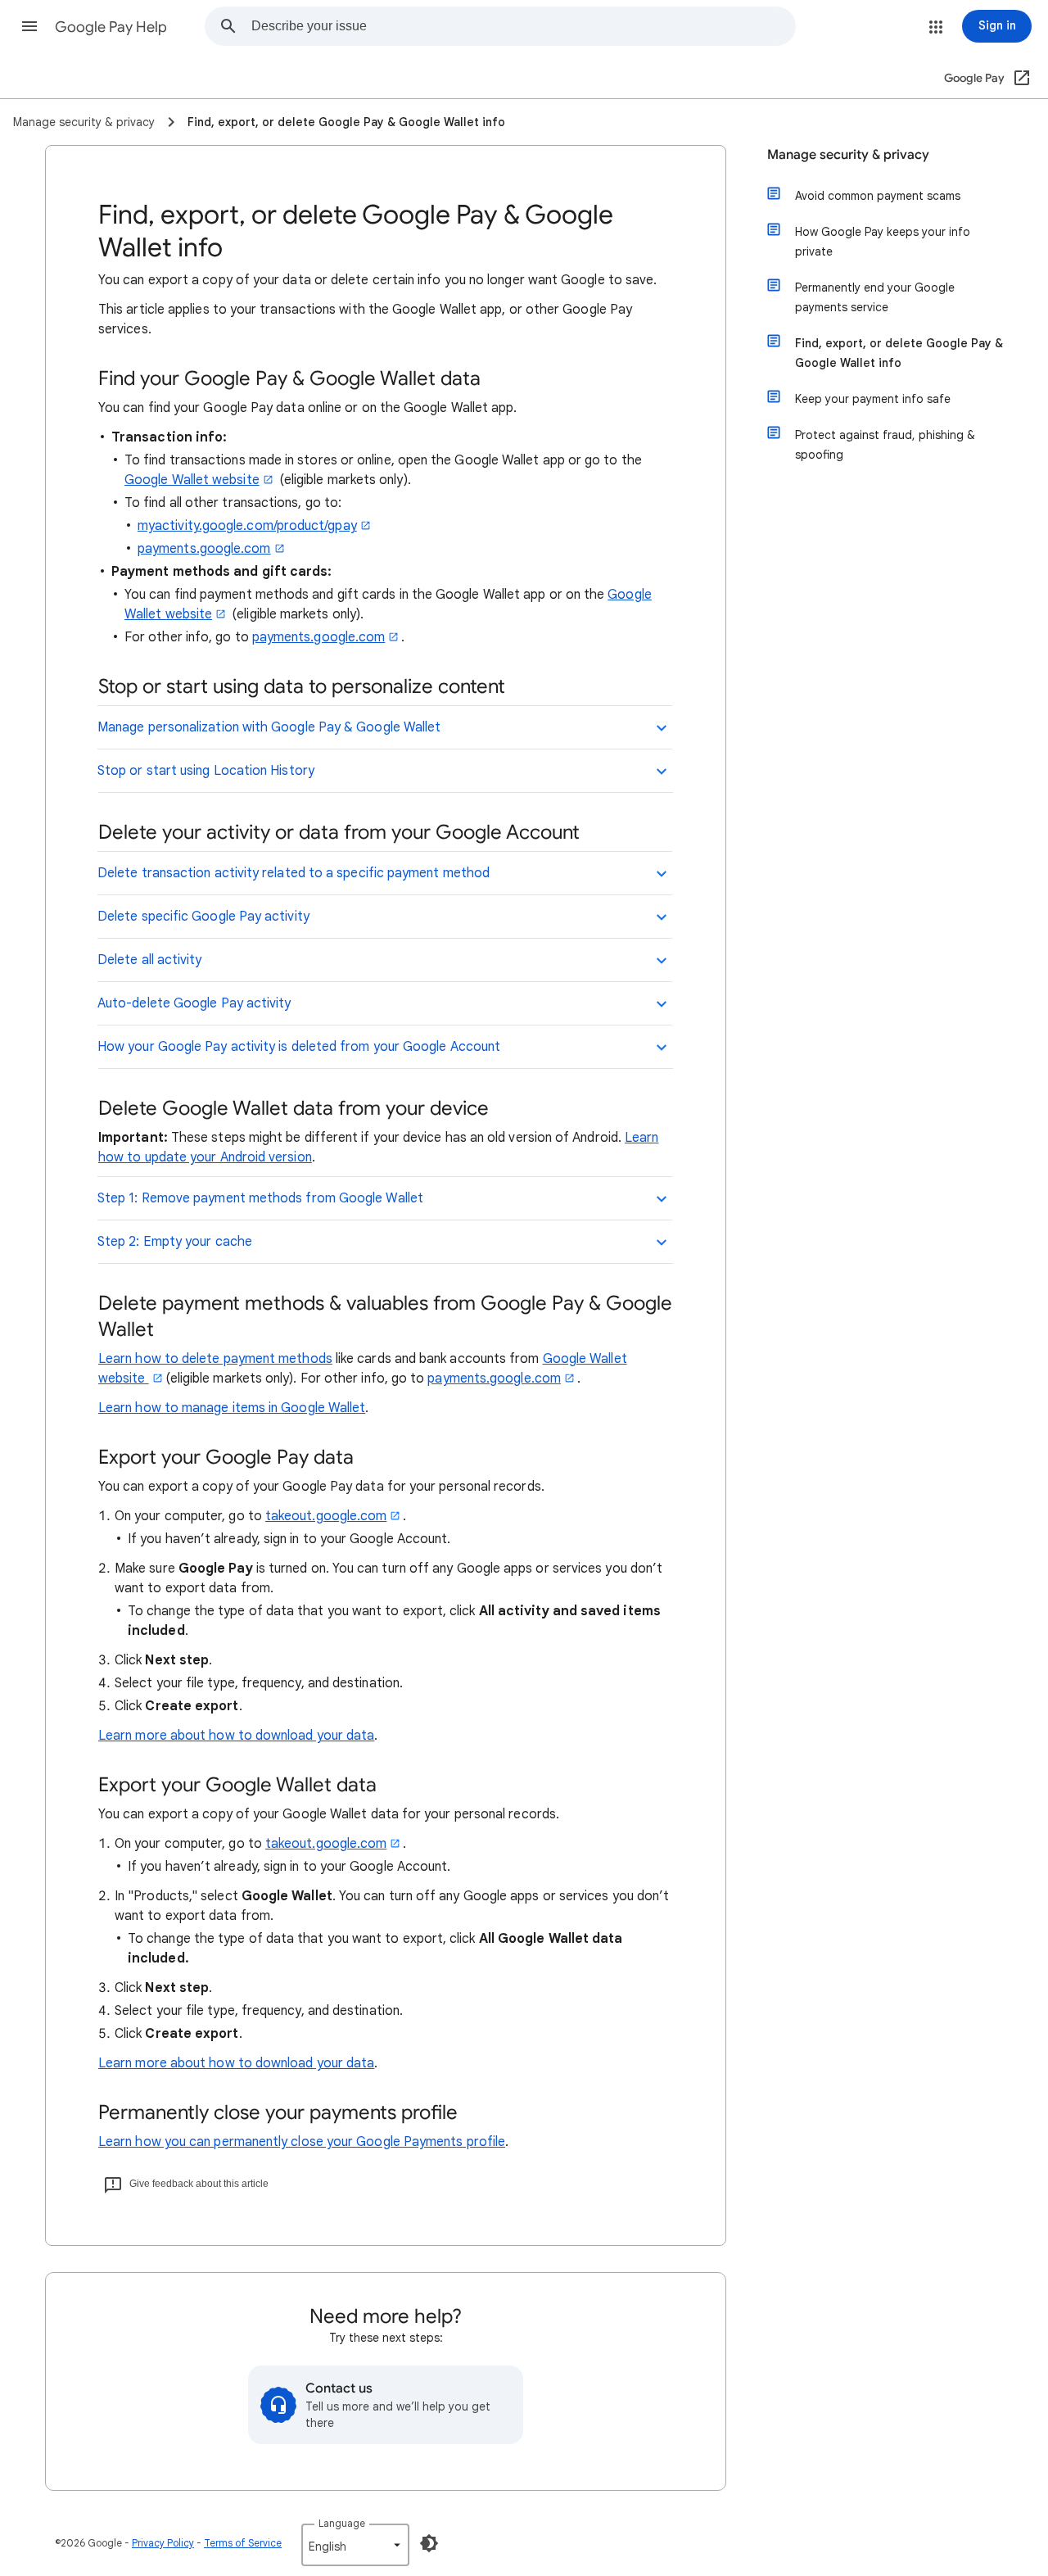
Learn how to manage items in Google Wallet (232, 1408)
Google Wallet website (192, 480)
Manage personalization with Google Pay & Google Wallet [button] (269, 727)
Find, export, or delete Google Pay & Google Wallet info (899, 353)
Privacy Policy (163, 2543)
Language (342, 2523)
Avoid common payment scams (878, 196)
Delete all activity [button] (150, 960)
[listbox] (355, 2545)
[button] (29, 26)
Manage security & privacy (848, 155)
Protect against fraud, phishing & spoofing (885, 445)
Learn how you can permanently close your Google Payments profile (302, 2142)
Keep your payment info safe (873, 399)
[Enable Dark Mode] (429, 2543)
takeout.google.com (326, 1516)
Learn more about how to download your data (236, 1736)
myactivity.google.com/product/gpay (247, 526)
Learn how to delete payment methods (215, 1359)
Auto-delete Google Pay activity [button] (194, 1003)
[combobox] (523, 26)
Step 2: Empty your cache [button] (175, 1242)
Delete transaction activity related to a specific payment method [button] (294, 873)
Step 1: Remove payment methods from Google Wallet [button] (260, 1198)
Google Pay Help (111, 27)
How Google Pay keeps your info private (883, 242)
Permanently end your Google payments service (875, 297)
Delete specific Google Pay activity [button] (203, 917)
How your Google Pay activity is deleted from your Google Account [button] (299, 1047)
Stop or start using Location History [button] (206, 771)
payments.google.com (204, 549)
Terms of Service (243, 2543)
